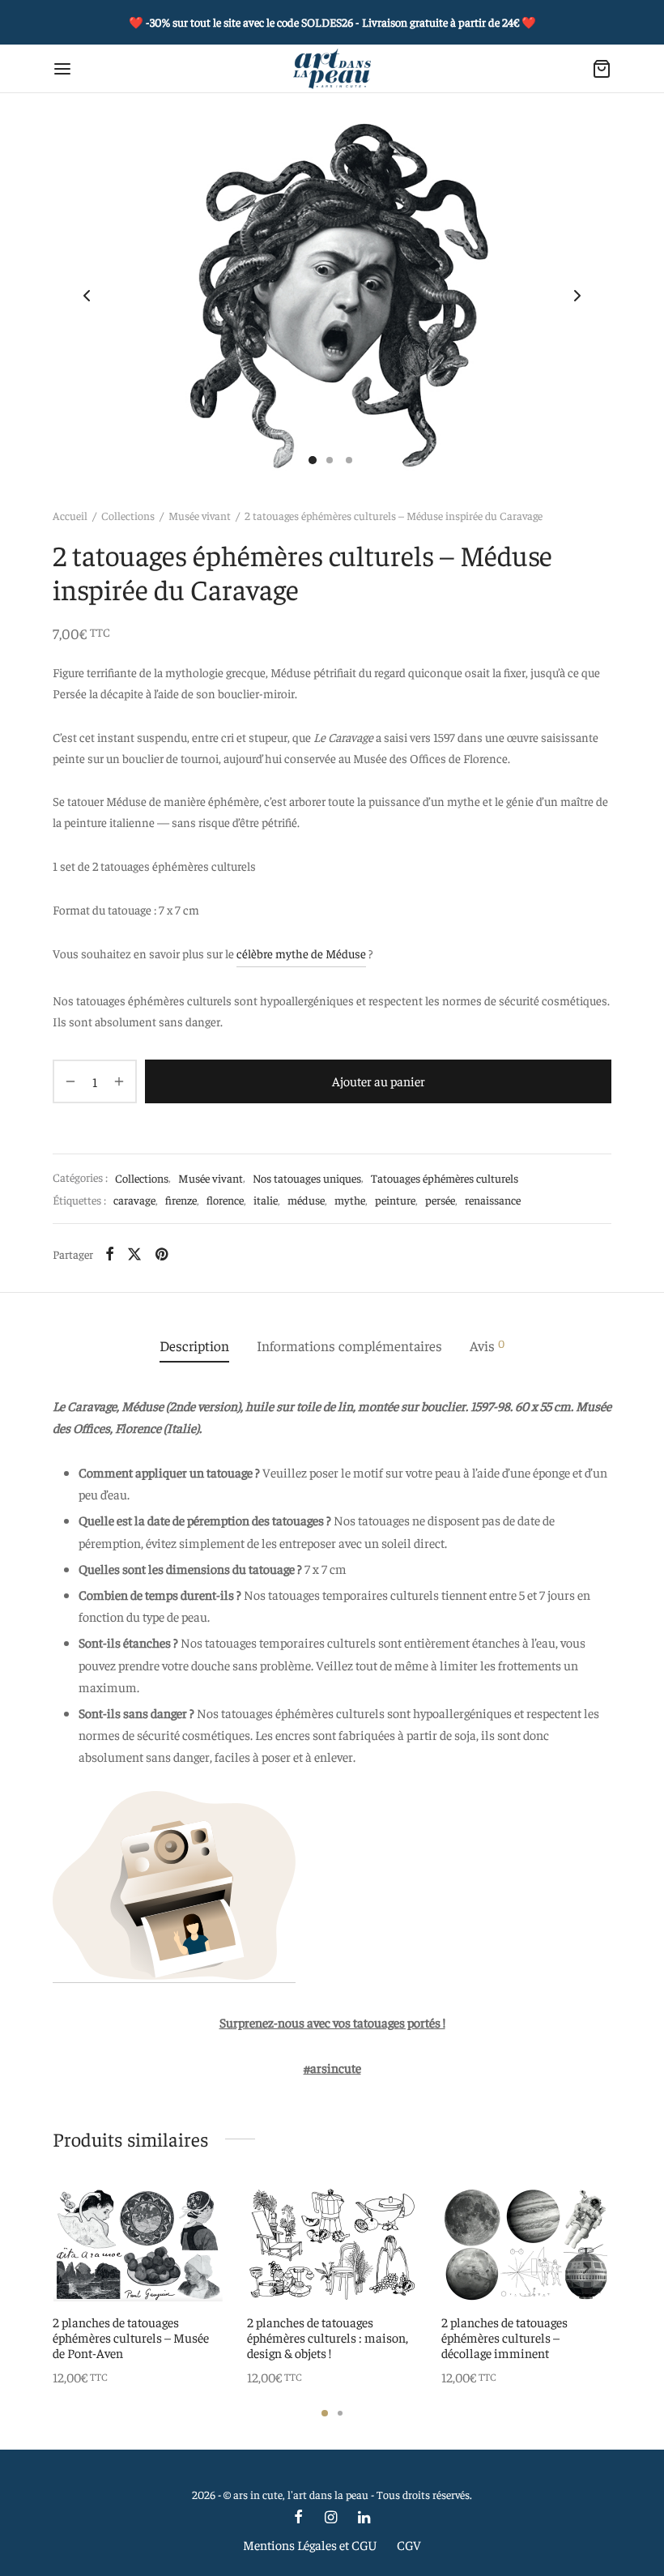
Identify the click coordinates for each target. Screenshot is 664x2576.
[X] (134, 1254)
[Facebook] (110, 1254)
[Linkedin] (364, 2517)
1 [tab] (325, 2413)
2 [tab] (340, 2413)
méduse (306, 1200)
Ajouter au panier (379, 1081)
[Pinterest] (162, 1254)
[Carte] (602, 69)
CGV (409, 2544)
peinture (395, 1200)
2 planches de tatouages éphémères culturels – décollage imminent (504, 2337)
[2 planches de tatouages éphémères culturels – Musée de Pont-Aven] (138, 2245)
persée (440, 1200)
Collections (128, 515)
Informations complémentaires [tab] (349, 1346)
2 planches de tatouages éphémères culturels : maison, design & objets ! (328, 2337)
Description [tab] (194, 1346)
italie (266, 1200)
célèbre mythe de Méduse (301, 953)
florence (225, 1200)
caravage (134, 1200)
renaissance (493, 1200)
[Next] (586, 2268)
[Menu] (62, 69)
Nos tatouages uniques (307, 1178)
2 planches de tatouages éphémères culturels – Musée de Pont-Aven (131, 2337)
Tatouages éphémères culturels (445, 1178)
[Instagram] (330, 2517)
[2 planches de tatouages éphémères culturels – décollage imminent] (526, 2245)
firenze (181, 1200)
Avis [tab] (487, 1345)
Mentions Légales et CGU (310, 2544)
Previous (87, 296)
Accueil (70, 515)
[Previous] (78, 2268)
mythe (350, 1200)
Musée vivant (200, 515)
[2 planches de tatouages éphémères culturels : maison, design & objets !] (332, 2245)
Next (577, 296)
